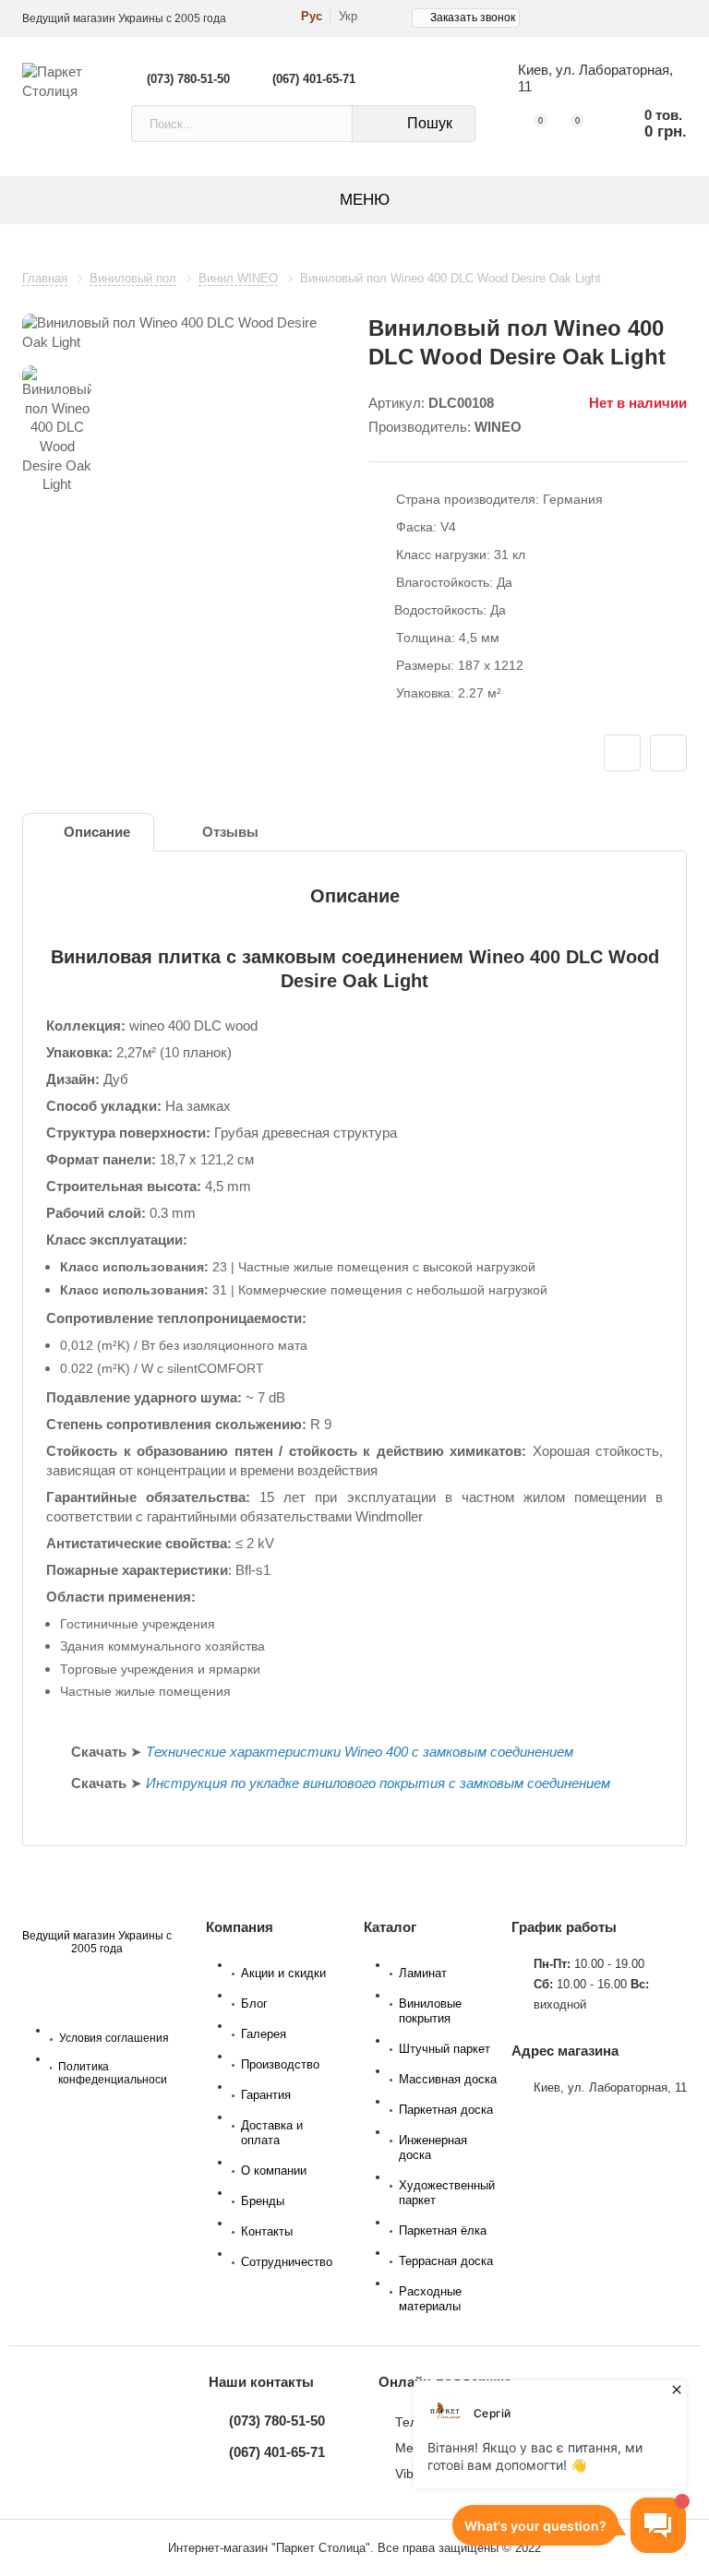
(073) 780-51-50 (188, 79)
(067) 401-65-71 (314, 79)
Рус (312, 17)
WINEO (498, 427)
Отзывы (230, 832)
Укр (348, 17)
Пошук (430, 123)
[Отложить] (622, 753)
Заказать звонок (473, 18)
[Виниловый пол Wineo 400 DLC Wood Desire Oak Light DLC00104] (181, 333)
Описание (97, 832)
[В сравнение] (668, 753)
